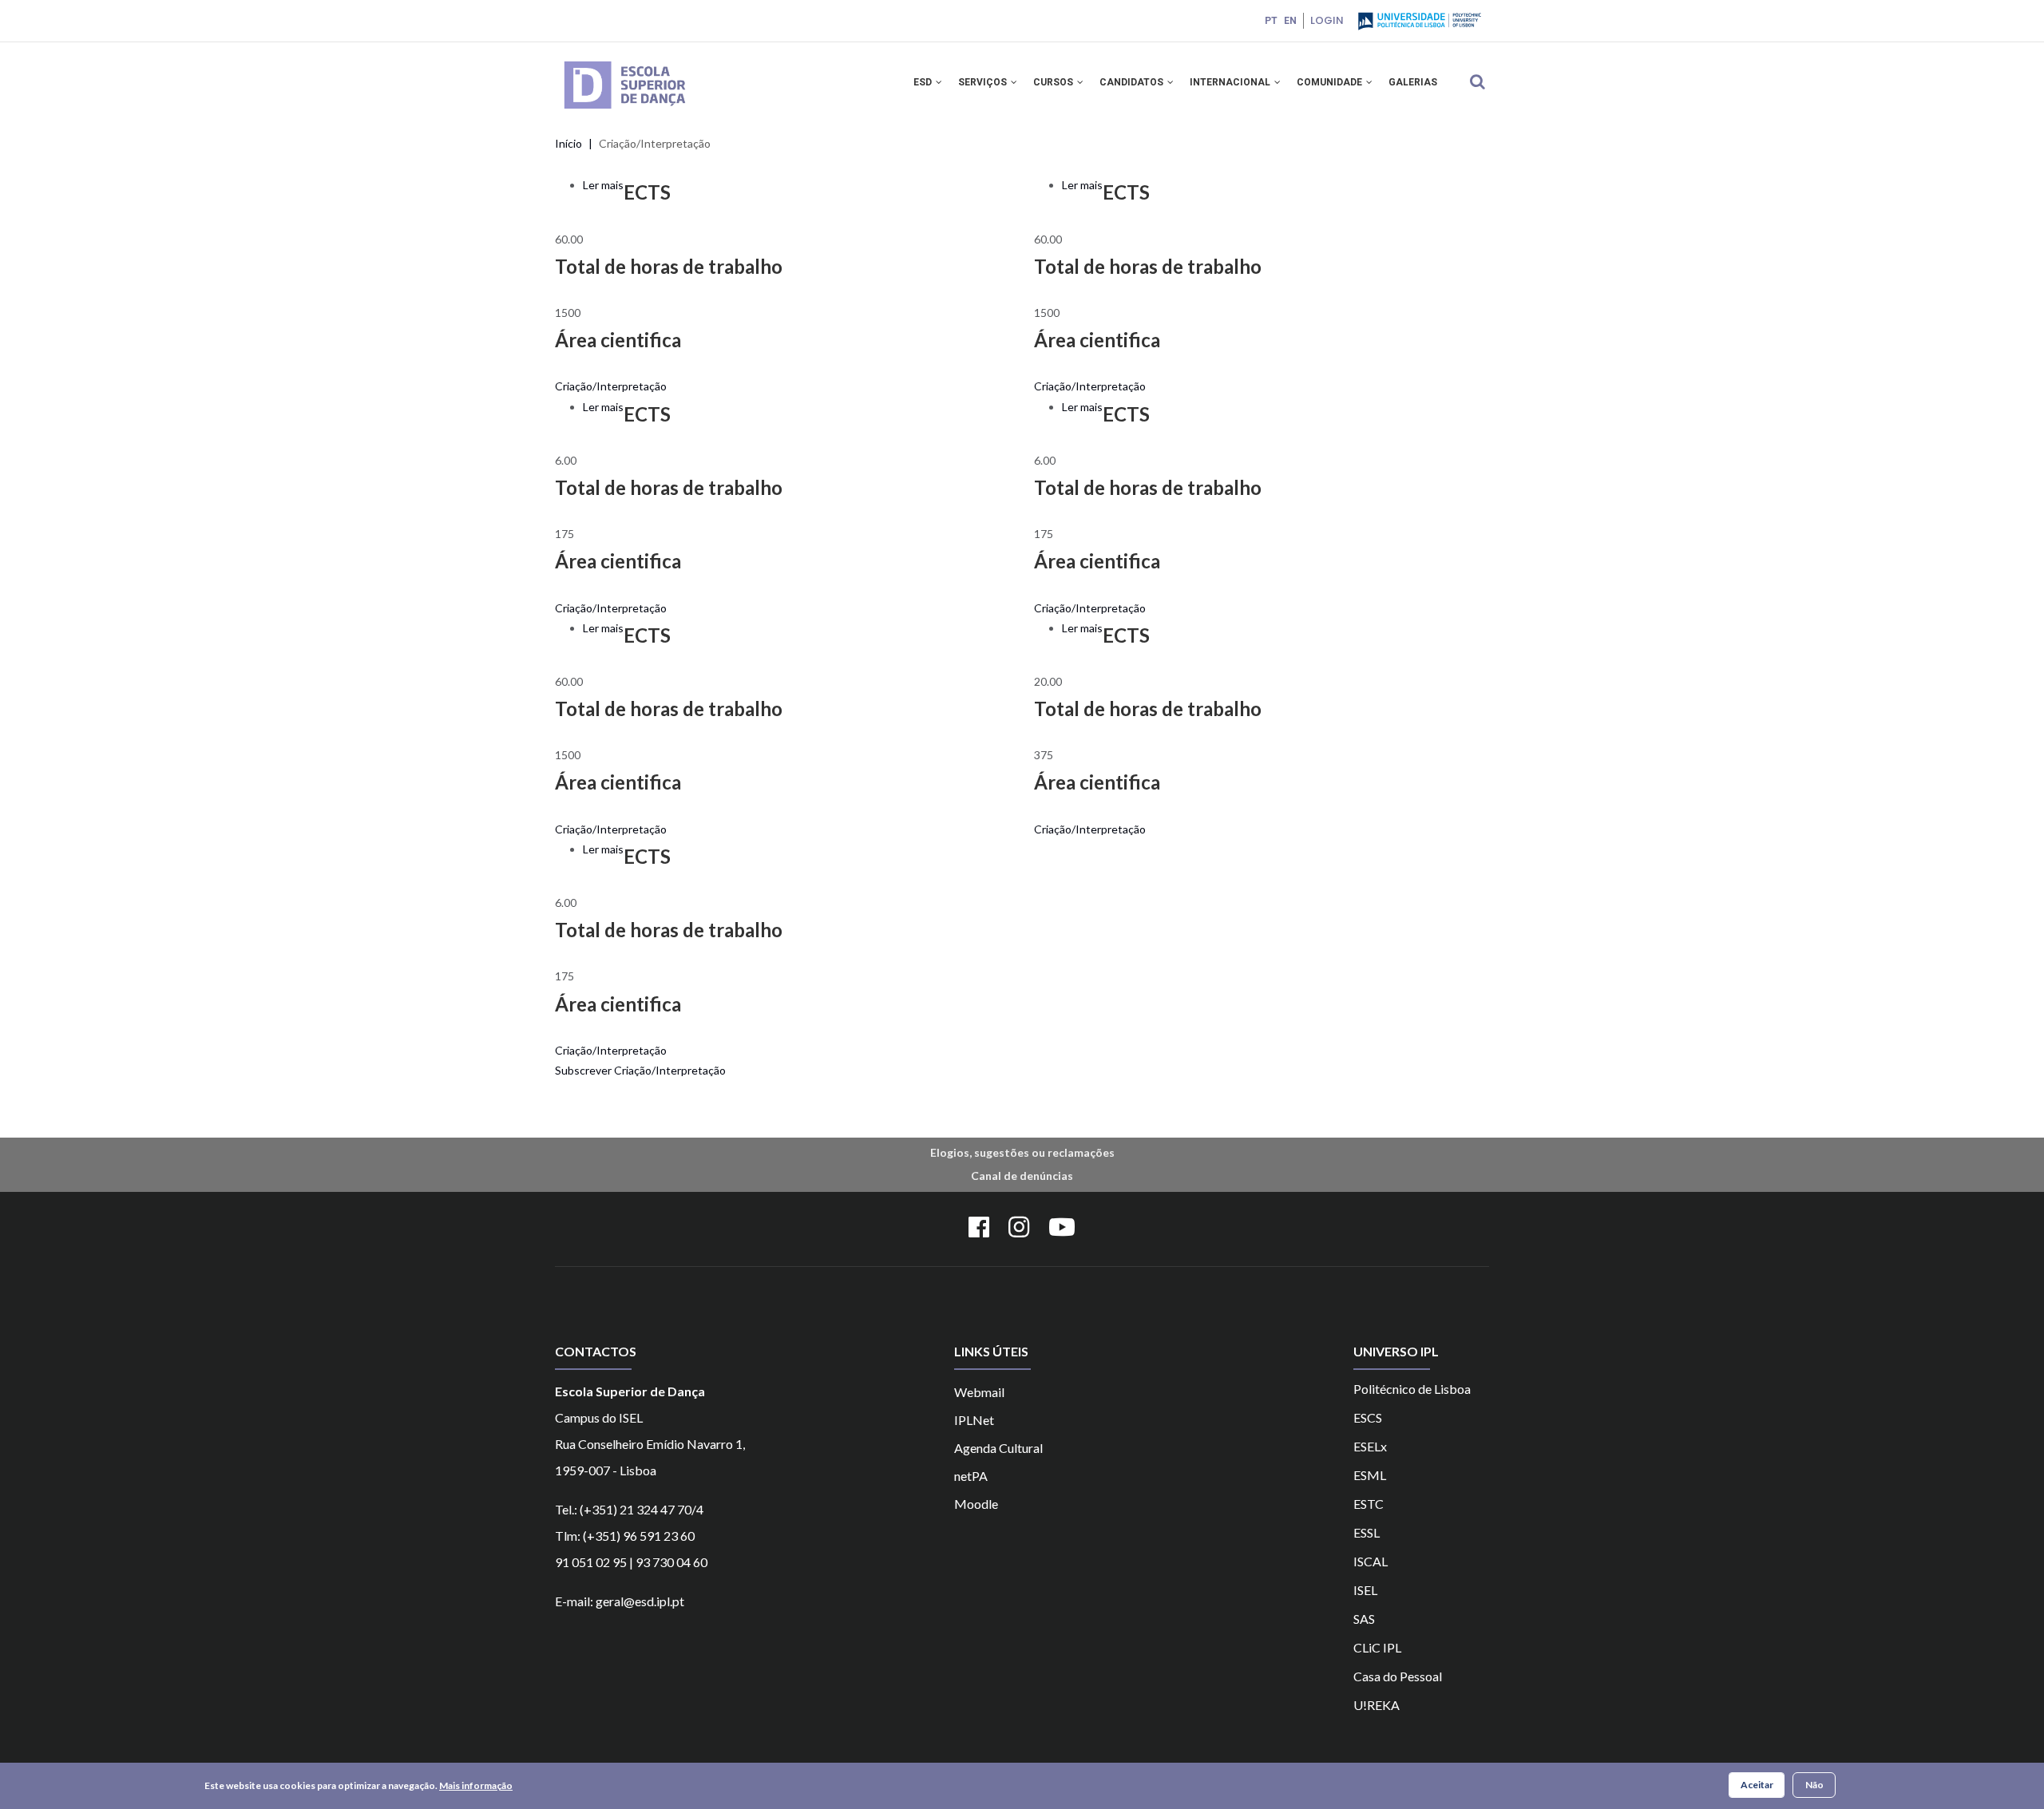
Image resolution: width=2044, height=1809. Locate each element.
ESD (924, 82)
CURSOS (1054, 82)
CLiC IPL (1377, 1647)
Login (1327, 20)
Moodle (976, 1504)
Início (568, 143)
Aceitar (1757, 1785)
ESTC (1369, 1504)
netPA (971, 1476)
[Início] (648, 63)
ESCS (1368, 1417)
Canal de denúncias (1022, 1176)
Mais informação (476, 1785)
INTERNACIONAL (1231, 82)
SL (1373, 1532)
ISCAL (1371, 1561)
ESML (1370, 1475)
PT (1271, 21)
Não (1814, 1785)
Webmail (979, 1392)
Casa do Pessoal (1398, 1676)
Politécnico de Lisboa (1412, 1389)
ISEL (1365, 1590)
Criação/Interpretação (611, 386)
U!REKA (1377, 1705)
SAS (1364, 1619)
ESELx (1370, 1446)
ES (1360, 1532)
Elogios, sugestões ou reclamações (1022, 1152)
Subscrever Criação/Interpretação (640, 1070)
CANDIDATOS (1133, 82)
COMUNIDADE (1331, 82)
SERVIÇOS (984, 82)
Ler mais (603, 185)
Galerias (1413, 82)
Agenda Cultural (998, 1448)
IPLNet (974, 1420)
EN (1290, 21)
